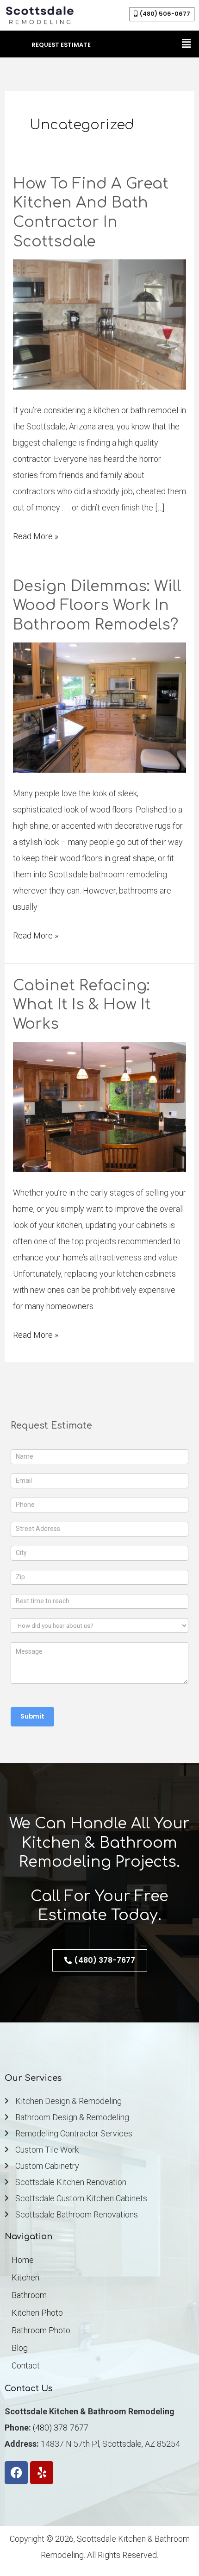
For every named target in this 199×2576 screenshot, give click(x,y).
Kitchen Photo (37, 2313)
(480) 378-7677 (61, 2428)
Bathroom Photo (41, 2330)
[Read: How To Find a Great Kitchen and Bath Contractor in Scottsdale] (100, 324)
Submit (32, 1716)
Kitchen (25, 2277)
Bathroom (29, 2295)
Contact (26, 2365)
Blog (20, 2348)
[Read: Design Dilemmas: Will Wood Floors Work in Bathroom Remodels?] (100, 707)
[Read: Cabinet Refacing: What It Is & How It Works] (100, 1106)
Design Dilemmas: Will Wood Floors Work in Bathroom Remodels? (97, 605)
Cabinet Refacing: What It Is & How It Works (82, 1005)
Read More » (36, 535)
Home (23, 2260)
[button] (187, 44)
